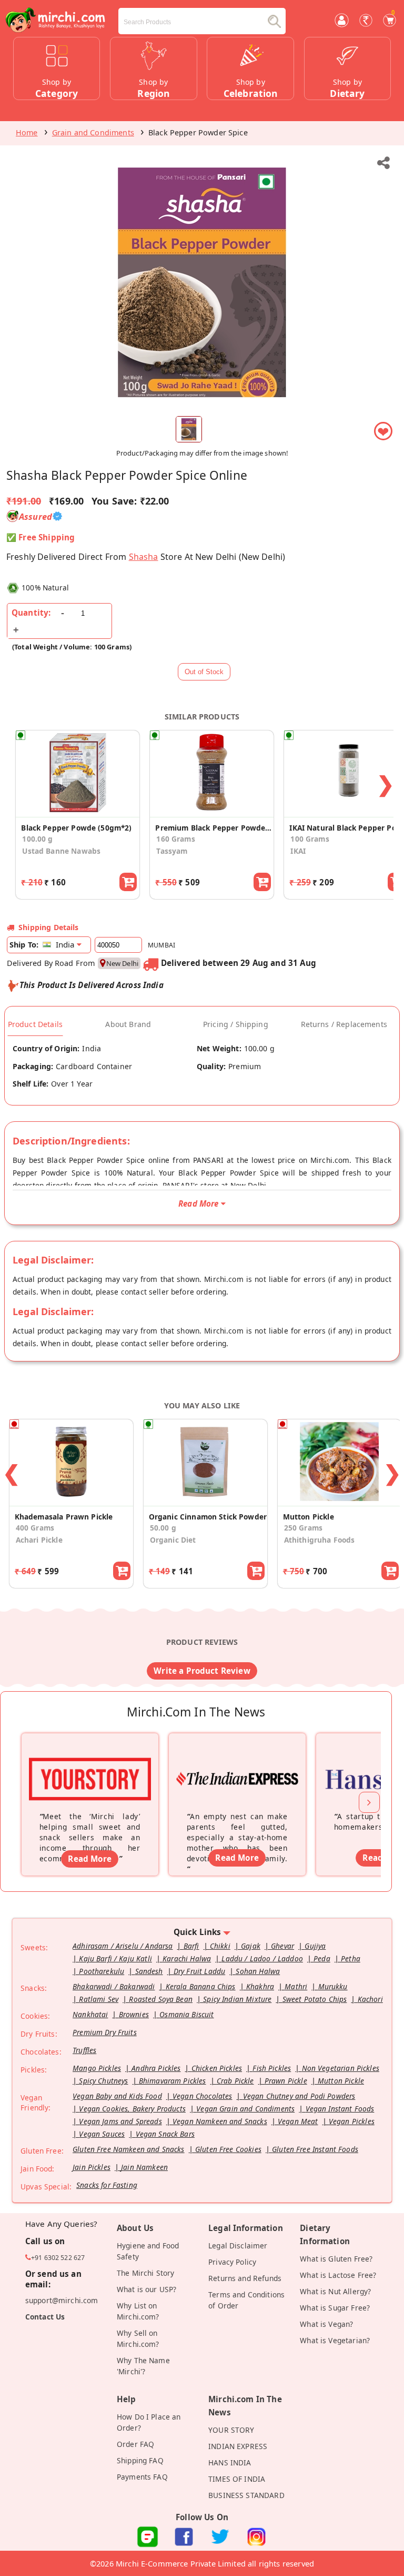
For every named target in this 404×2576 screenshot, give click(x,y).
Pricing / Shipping (236, 1024)
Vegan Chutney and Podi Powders (299, 2096)
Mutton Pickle (341, 2081)
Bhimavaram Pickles (173, 2081)
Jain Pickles (92, 2167)
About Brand (128, 1024)
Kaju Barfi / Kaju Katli (115, 1958)
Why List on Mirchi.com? (138, 2311)
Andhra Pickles (156, 2068)
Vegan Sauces (102, 2134)
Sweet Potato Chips (315, 1999)
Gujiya (315, 1946)
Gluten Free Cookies (228, 2149)
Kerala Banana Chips (201, 1986)
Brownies (134, 2014)
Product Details (35, 1024)
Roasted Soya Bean (161, 1999)
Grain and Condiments (93, 132)
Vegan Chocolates (202, 2096)
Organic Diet (173, 1540)
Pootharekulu (102, 1971)
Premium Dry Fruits (105, 2032)
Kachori (370, 1999)
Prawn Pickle (286, 2081)
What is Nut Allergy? (335, 2291)
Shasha (144, 557)
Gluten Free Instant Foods (315, 2149)
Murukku (333, 1986)
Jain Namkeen (144, 2167)
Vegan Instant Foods (340, 2109)
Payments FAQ (142, 2477)
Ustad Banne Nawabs (61, 851)
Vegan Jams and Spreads (120, 2121)
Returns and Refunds (245, 2278)
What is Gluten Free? (336, 2259)
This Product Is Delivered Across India (92, 985)
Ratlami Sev (99, 1999)
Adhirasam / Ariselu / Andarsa (123, 1946)
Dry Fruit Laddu (199, 1971)
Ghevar (282, 1946)
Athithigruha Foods (320, 1540)
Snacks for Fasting (107, 2185)
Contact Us (45, 2317)
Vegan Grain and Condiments (245, 2109)
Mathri (296, 1986)
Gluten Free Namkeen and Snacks (129, 2149)
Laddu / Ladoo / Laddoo (262, 1958)
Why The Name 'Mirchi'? (143, 2366)
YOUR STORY (231, 2430)
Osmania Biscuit (186, 2014)
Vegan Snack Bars (165, 2134)
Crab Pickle (235, 2081)
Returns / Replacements (344, 1024)
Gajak (251, 1946)
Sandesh (149, 1971)
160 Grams (175, 839)
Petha (351, 1958)
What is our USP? (147, 2289)
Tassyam (172, 851)
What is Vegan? (326, 2324)
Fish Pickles (272, 2068)
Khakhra (260, 1986)
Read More (89, 1859)
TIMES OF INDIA (237, 2479)
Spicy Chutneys (103, 2081)
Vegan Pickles (352, 2121)
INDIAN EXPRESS (238, 2446)
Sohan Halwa (258, 1971)
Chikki (220, 1946)
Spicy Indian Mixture (237, 1999)
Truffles (84, 2050)
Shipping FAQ (140, 2460)
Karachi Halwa (187, 1958)
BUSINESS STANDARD (246, 2495)
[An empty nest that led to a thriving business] (237, 1765)
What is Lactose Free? (338, 2275)
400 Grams (35, 1528)
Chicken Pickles (217, 2068)
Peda (322, 1958)
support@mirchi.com (62, 2300)
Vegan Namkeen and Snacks (220, 2121)
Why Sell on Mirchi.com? (138, 2338)
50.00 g (163, 1528)
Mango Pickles (97, 2068)
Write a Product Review (202, 1671)
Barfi (191, 1946)
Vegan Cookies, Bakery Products (132, 2109)
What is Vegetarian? (335, 2340)
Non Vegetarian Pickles (341, 2068)
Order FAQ (135, 2444)
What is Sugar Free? (335, 2308)
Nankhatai (90, 2014)
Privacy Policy (232, 2262)
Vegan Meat (298, 2121)
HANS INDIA (230, 2463)
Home (27, 132)
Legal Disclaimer (238, 2246)
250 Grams (303, 1528)
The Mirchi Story (145, 2273)
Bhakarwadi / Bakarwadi (114, 1986)
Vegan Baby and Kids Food (117, 2096)
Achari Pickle (39, 1540)
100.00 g (37, 839)
